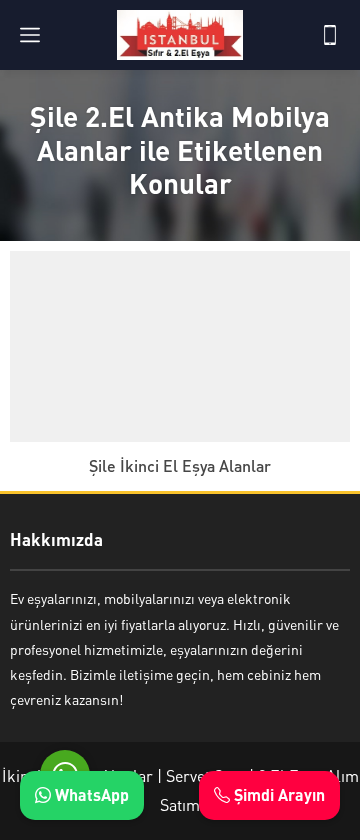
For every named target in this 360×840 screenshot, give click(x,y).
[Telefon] (330, 35)
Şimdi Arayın (277, 794)
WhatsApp (90, 794)
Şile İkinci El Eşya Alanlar (180, 465)
